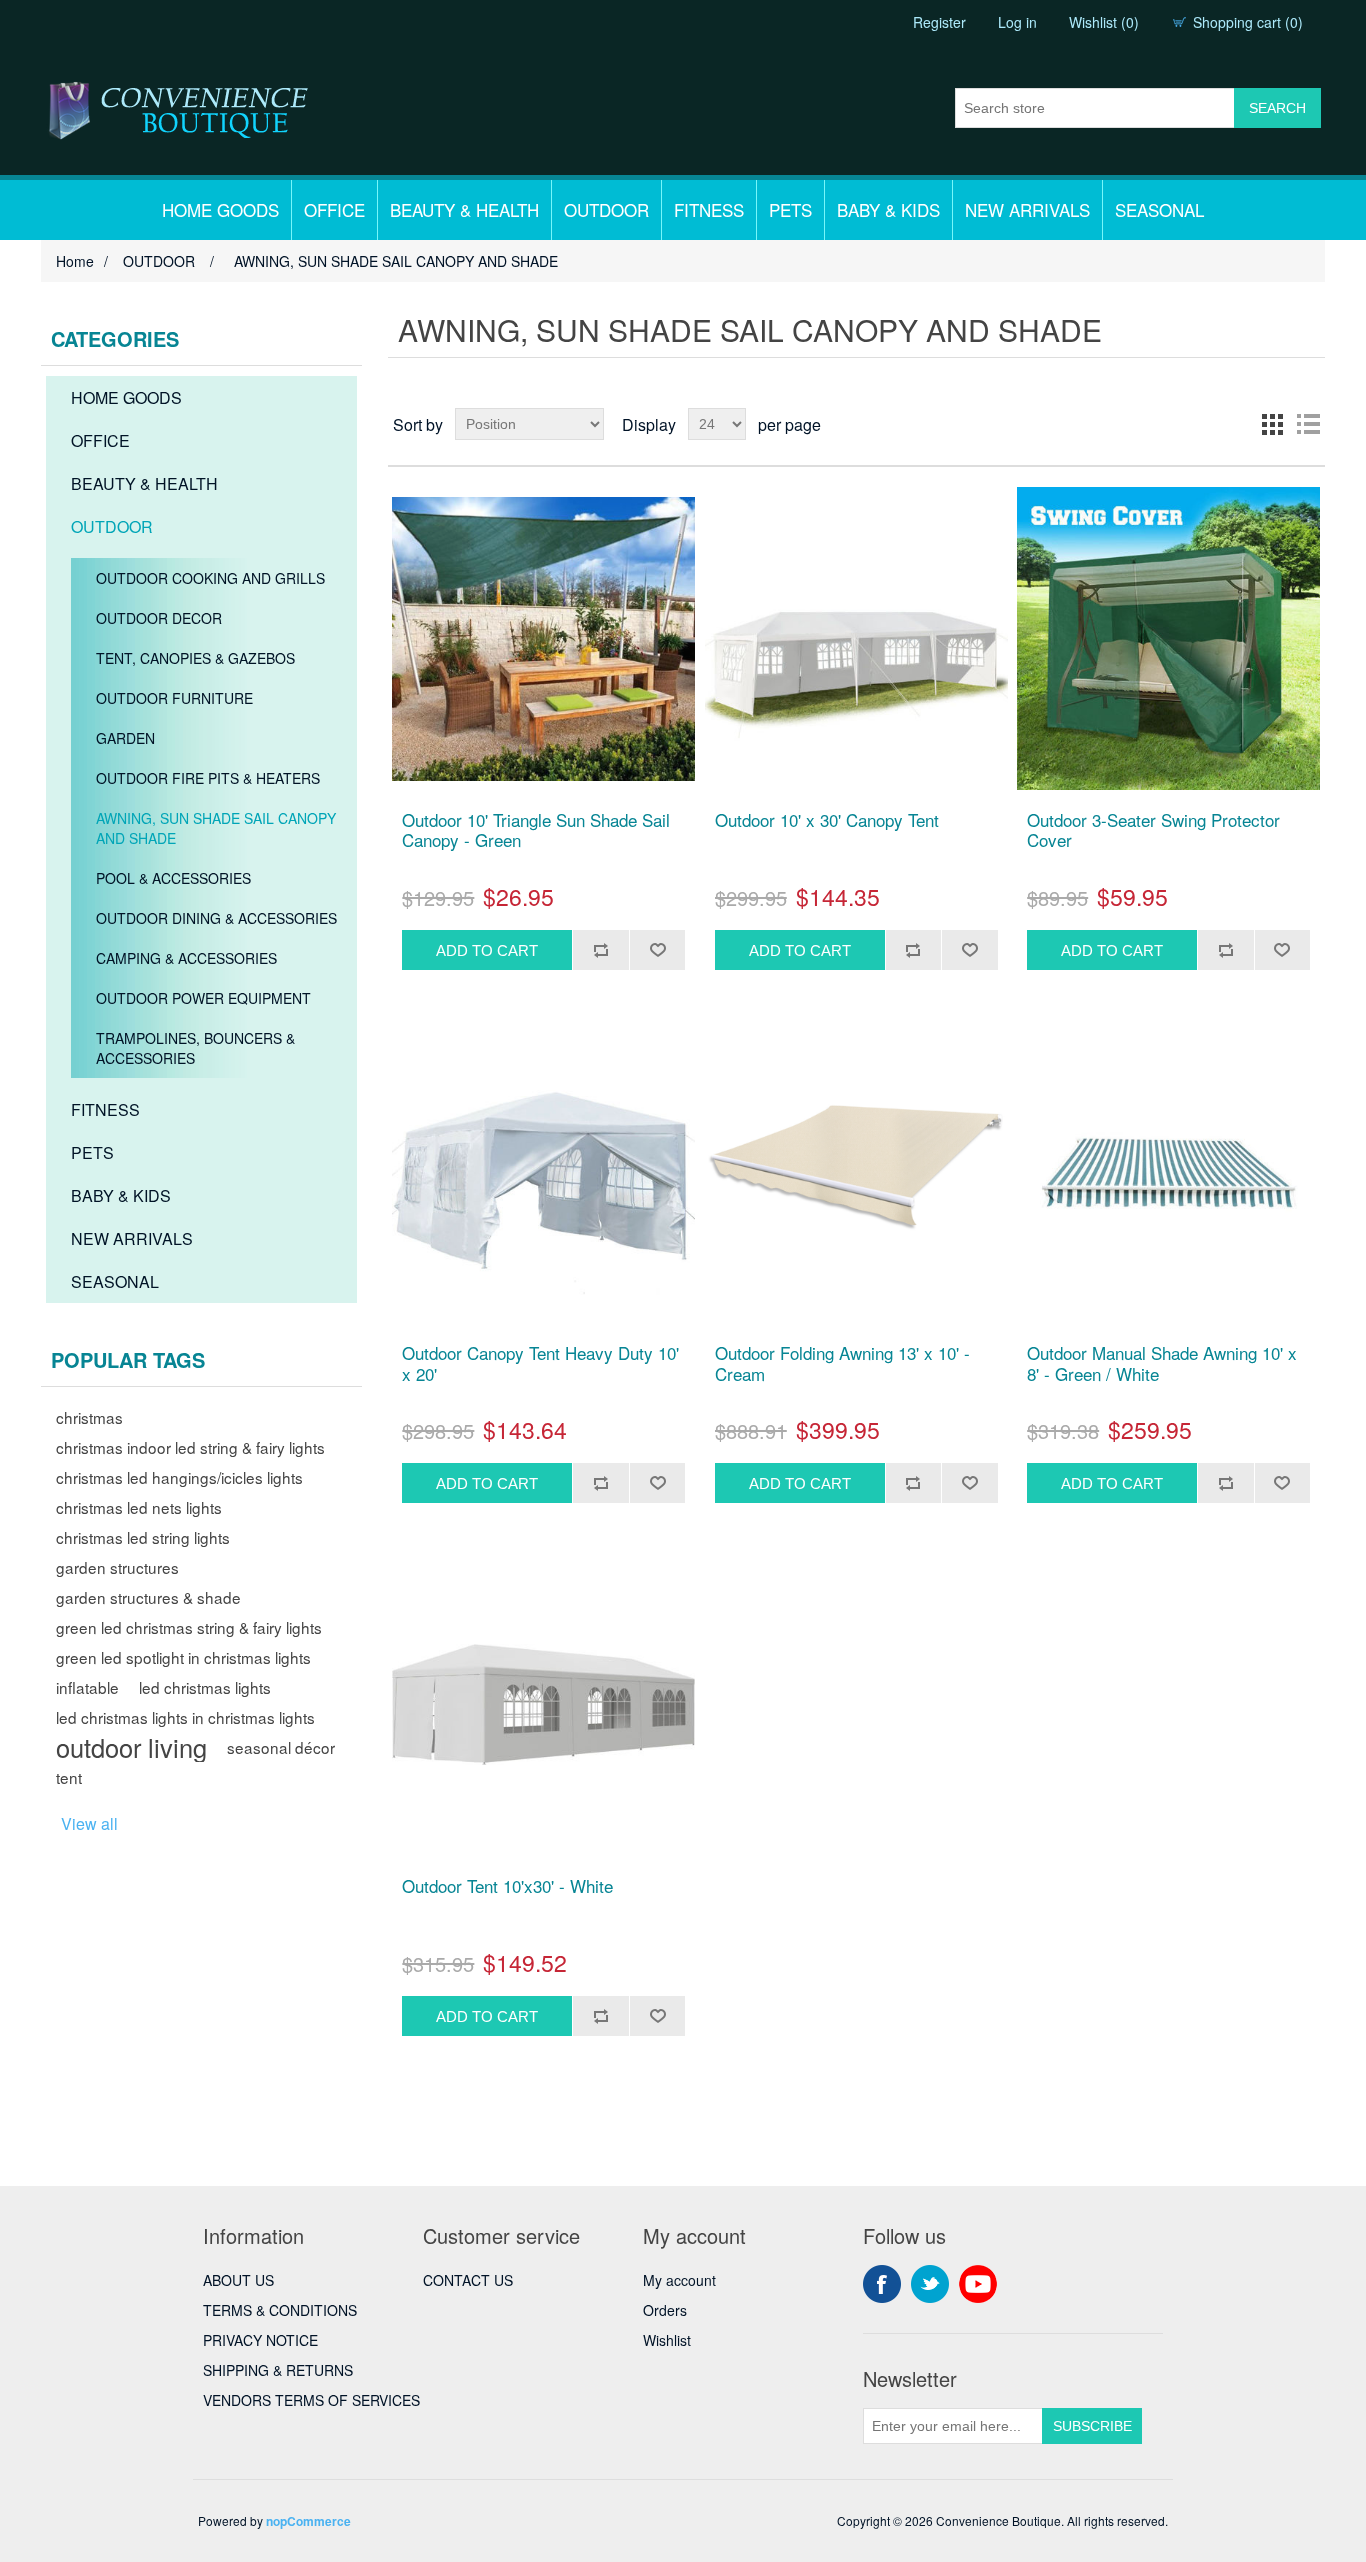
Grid (1272, 424)
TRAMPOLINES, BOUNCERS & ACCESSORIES (195, 1048)
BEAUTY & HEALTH (464, 209)
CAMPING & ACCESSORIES (186, 958)
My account (679, 2280)
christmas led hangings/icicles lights (179, 1477)
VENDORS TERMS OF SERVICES (311, 2400)
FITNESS (709, 209)
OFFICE (334, 209)
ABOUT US (238, 2280)
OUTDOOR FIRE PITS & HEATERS (208, 778)
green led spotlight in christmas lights (183, 1657)
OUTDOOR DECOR (159, 618)
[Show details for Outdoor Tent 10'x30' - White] (543, 1704)
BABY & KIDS (888, 209)
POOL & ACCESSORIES (173, 878)
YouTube (978, 2284)
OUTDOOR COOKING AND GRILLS (210, 578)
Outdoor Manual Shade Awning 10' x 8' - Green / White (1162, 1363)
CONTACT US (468, 2280)
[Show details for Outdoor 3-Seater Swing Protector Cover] (1168, 638)
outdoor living (131, 1747)
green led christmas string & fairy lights (189, 1627)
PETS (790, 209)
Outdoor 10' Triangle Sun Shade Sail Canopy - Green (536, 830)
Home (75, 261)
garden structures (117, 1567)
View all (89, 1823)
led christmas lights (205, 1687)
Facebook (882, 2284)
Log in (1017, 22)
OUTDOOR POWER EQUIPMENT (203, 998)
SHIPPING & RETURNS (278, 2370)
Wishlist (667, 2340)
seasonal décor (281, 1747)
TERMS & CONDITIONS (280, 2310)
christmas (89, 1417)
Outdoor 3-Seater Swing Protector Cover (1153, 830)
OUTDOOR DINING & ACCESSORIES (216, 918)
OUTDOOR (606, 209)
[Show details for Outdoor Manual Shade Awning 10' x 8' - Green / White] (1168, 1171)
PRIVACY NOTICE (260, 2340)
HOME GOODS (220, 209)
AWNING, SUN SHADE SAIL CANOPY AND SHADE (216, 828)
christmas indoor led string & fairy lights (190, 1447)
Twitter (930, 2284)
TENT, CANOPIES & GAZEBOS (195, 658)
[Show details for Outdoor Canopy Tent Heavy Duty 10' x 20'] (543, 1171)
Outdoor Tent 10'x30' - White (507, 1886)
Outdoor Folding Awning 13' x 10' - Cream (842, 1363)
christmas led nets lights (139, 1507)
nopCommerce (308, 2521)
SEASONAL (1159, 209)
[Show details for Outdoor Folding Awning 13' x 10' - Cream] (856, 1171)
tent (69, 1777)
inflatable (87, 1687)
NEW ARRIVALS (1027, 209)
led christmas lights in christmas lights (185, 1717)
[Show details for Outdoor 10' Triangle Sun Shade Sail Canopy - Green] (543, 638)
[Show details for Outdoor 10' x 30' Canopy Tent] (856, 638)
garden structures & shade (148, 1597)
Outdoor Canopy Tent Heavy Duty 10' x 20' (540, 1363)
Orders (665, 2310)
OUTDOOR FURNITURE (174, 698)
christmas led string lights (143, 1537)
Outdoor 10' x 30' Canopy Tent (827, 820)
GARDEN (125, 738)
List (1308, 424)
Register (939, 22)
